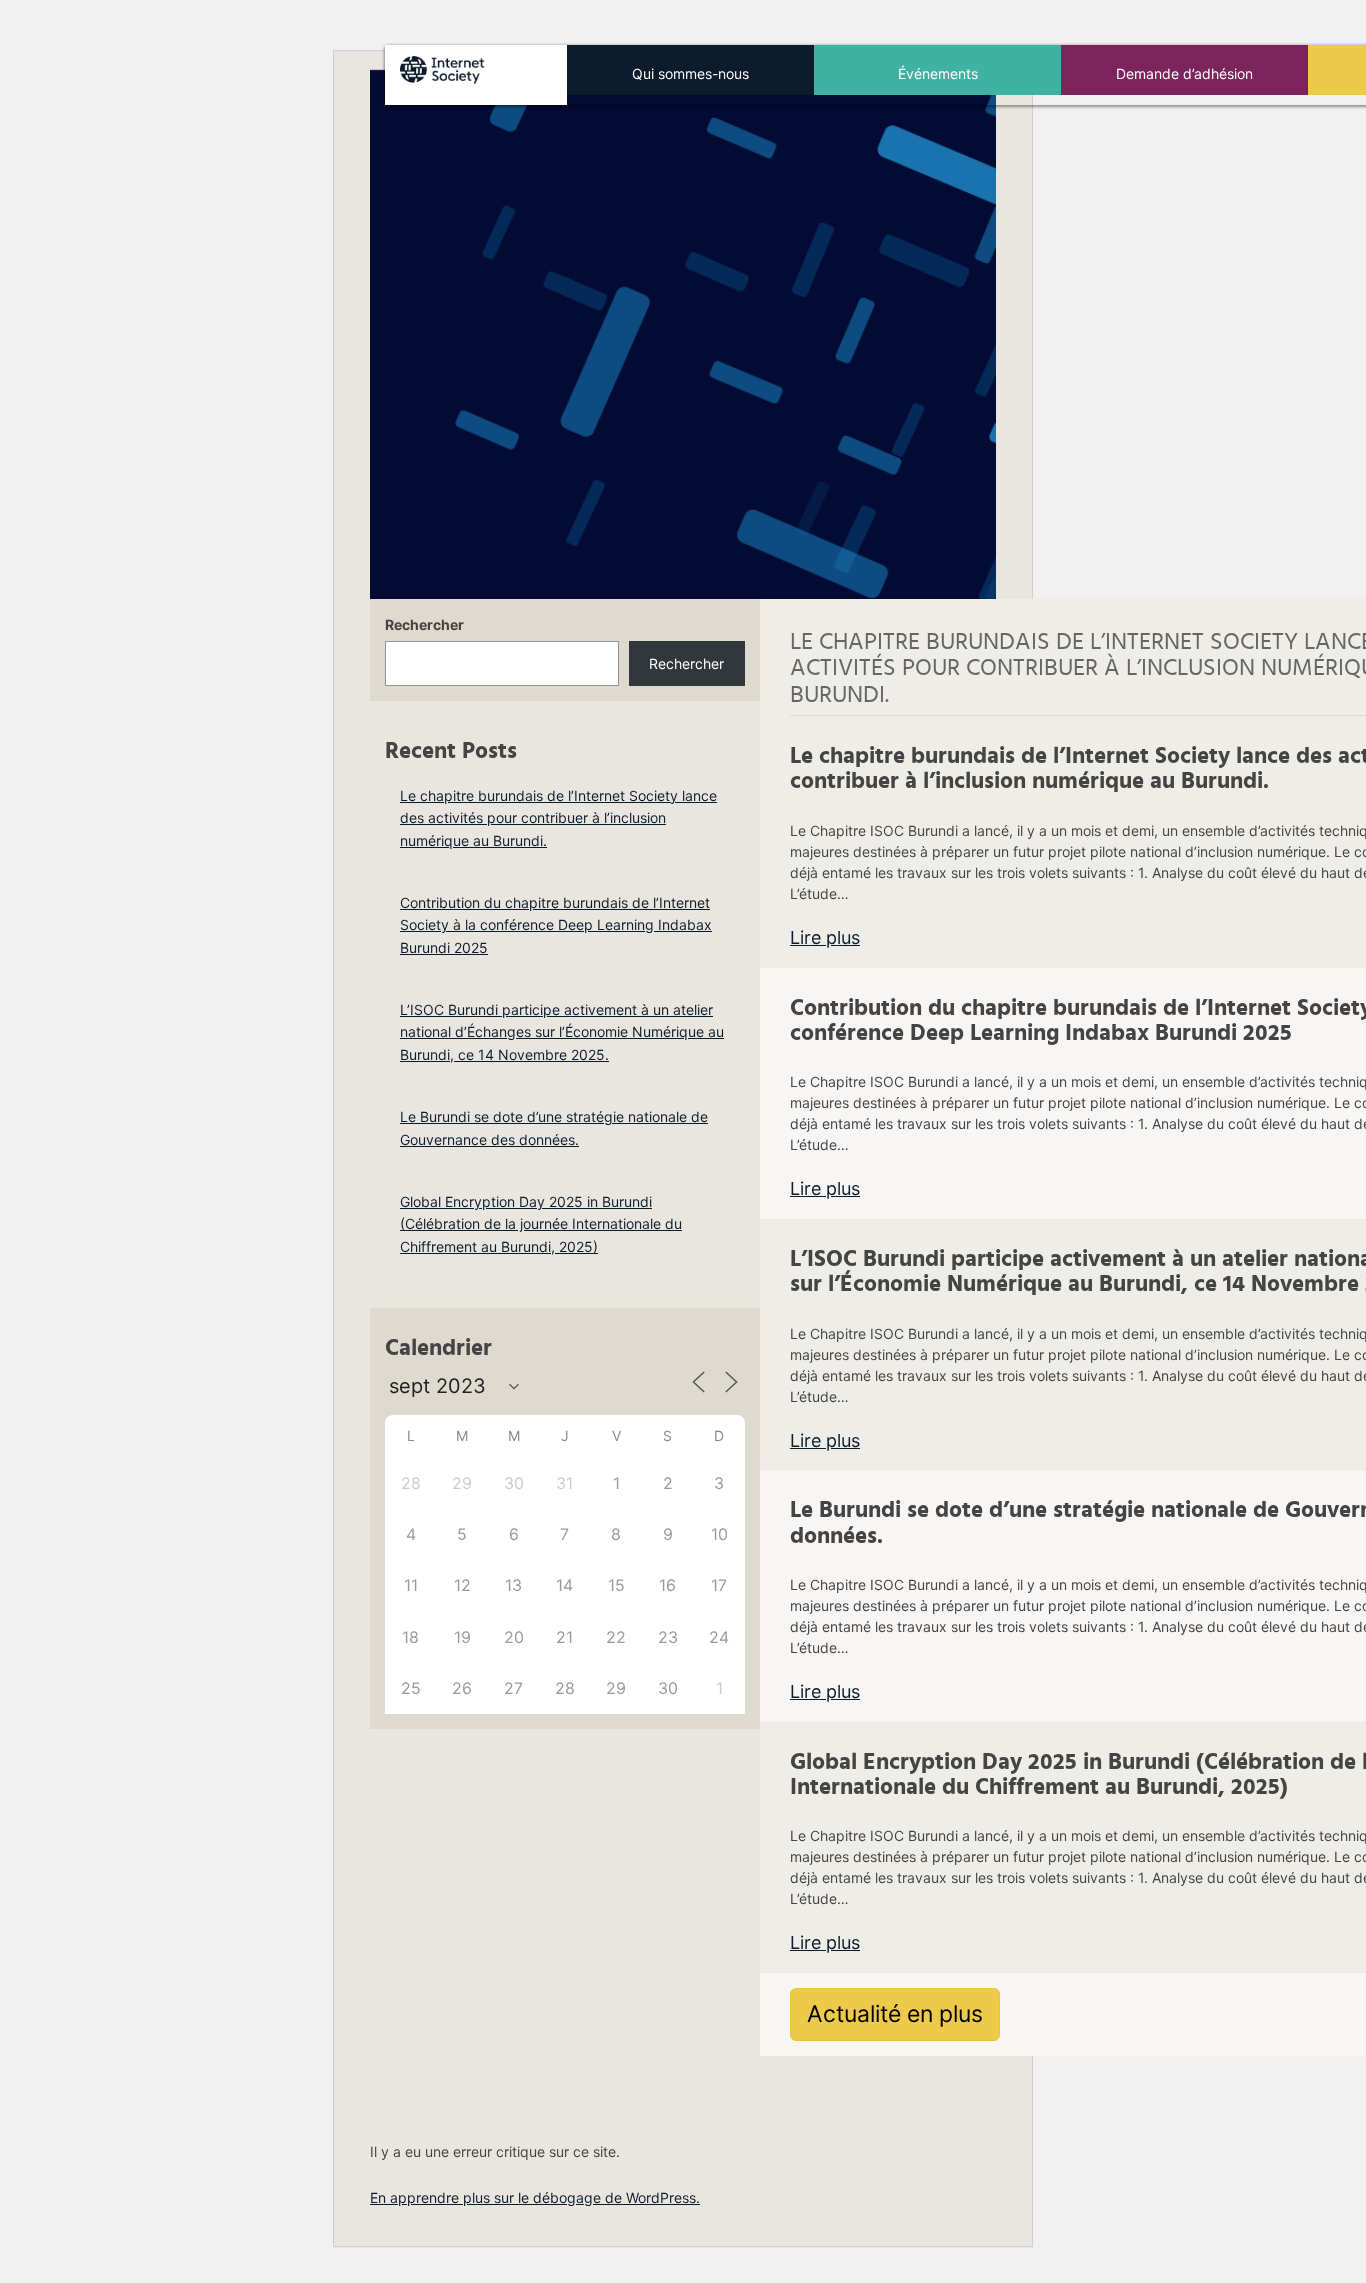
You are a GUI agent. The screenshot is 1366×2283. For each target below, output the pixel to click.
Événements (938, 73)
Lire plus (825, 937)
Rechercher (424, 624)
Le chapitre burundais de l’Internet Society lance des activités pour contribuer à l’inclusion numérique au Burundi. (558, 818)
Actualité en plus (895, 2014)
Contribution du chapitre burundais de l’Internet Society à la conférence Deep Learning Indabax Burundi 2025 (556, 925)
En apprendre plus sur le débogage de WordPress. (535, 2197)
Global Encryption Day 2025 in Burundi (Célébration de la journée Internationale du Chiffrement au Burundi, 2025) (541, 1224)
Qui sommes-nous (690, 73)
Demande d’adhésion (1184, 73)
